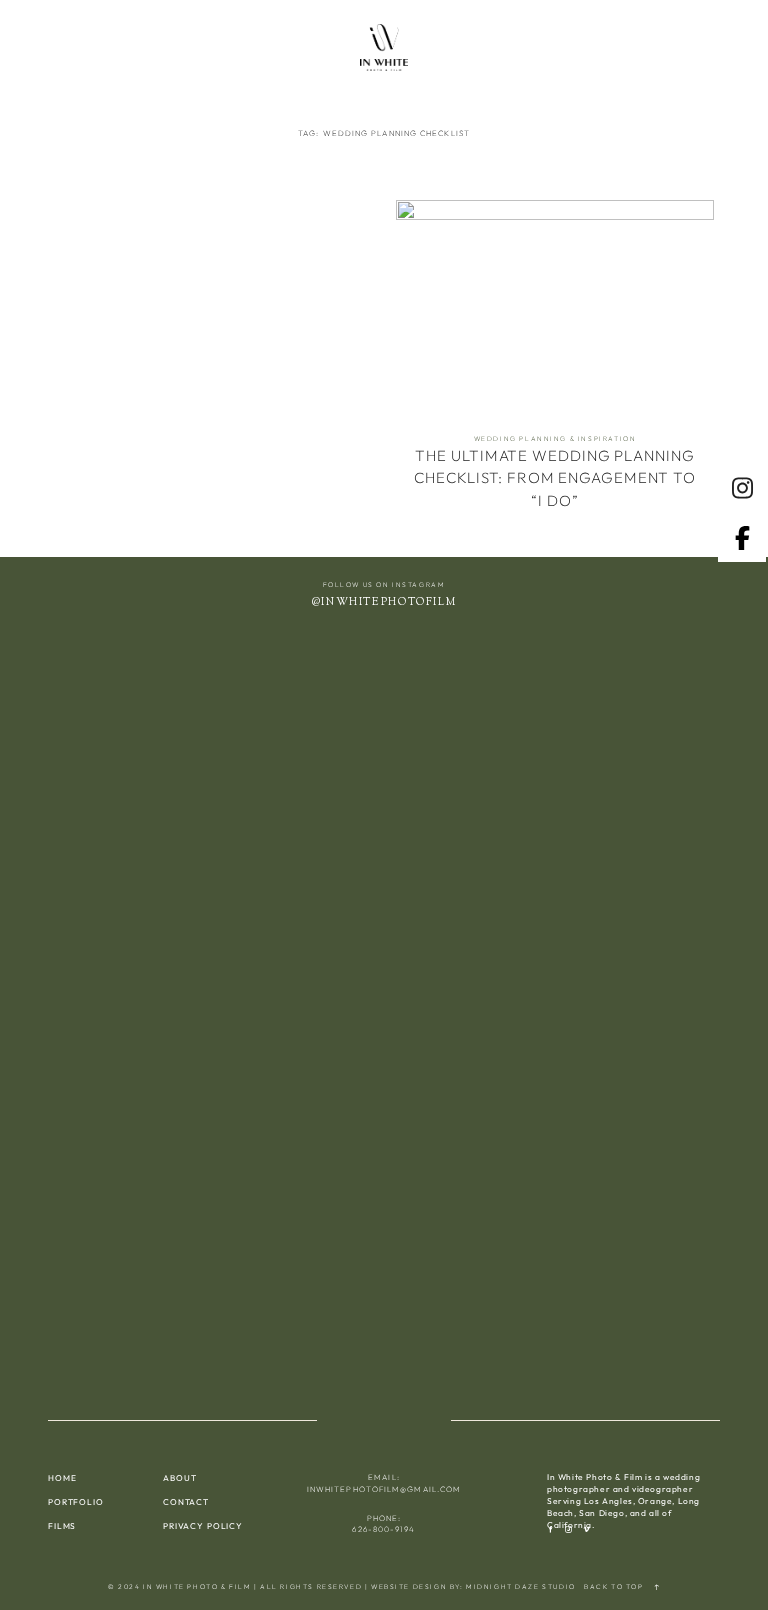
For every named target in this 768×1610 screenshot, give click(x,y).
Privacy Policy (203, 1526)
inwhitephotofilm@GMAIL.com (384, 1489)
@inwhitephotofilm (384, 602)
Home (62, 1478)
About (179, 1478)
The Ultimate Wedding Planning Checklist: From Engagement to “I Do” (555, 363)
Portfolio (76, 1502)
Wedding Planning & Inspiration (555, 438)
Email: (384, 1477)
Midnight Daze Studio (521, 1586)
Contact (186, 1502)
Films (62, 1526)
